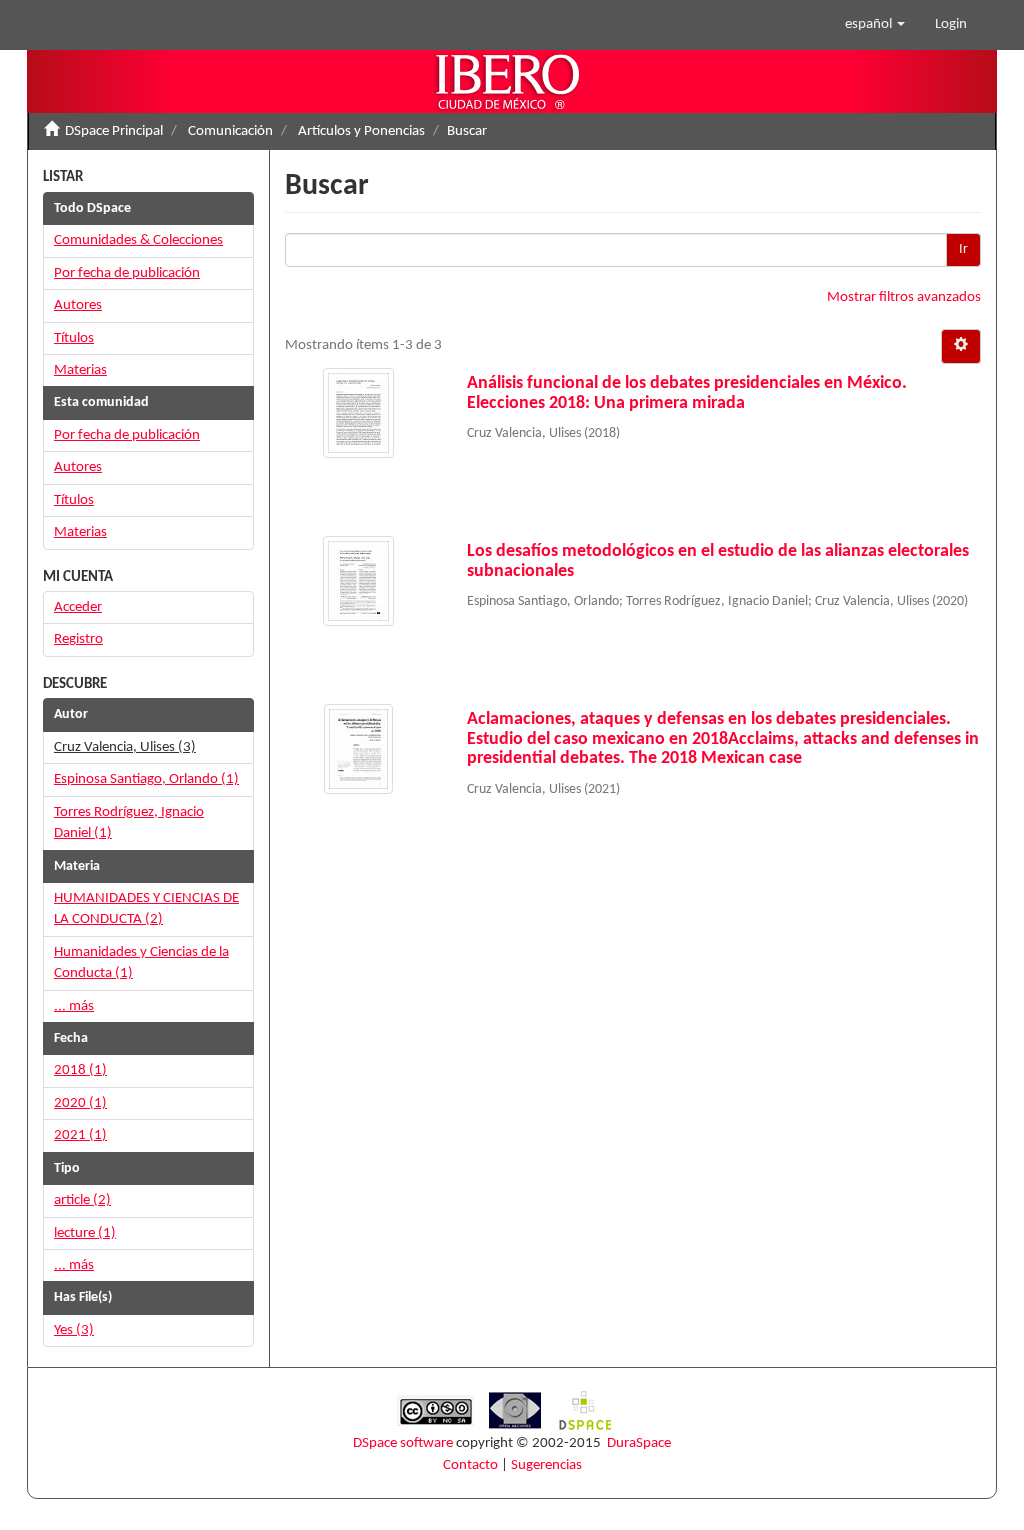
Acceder (78, 607)
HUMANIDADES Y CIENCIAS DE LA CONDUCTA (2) (146, 909)
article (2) (82, 1200)
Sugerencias (546, 1465)
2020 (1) (80, 1103)
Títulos (74, 338)
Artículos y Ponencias (361, 131)
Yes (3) (74, 1330)
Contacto (470, 1465)
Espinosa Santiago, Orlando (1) (146, 779)
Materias (80, 370)
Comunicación (230, 131)
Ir (963, 249)
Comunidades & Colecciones (138, 240)
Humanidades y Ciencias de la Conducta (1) (141, 963)
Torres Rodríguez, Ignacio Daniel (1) (129, 823)
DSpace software (403, 1443)
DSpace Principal (114, 131)
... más (74, 1006)
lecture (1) (85, 1233)
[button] (875, 25)
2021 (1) (80, 1135)
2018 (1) (80, 1070)
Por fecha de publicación (127, 273)
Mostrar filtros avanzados (904, 297)
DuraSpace (639, 1443)
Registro (78, 639)
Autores (78, 305)
